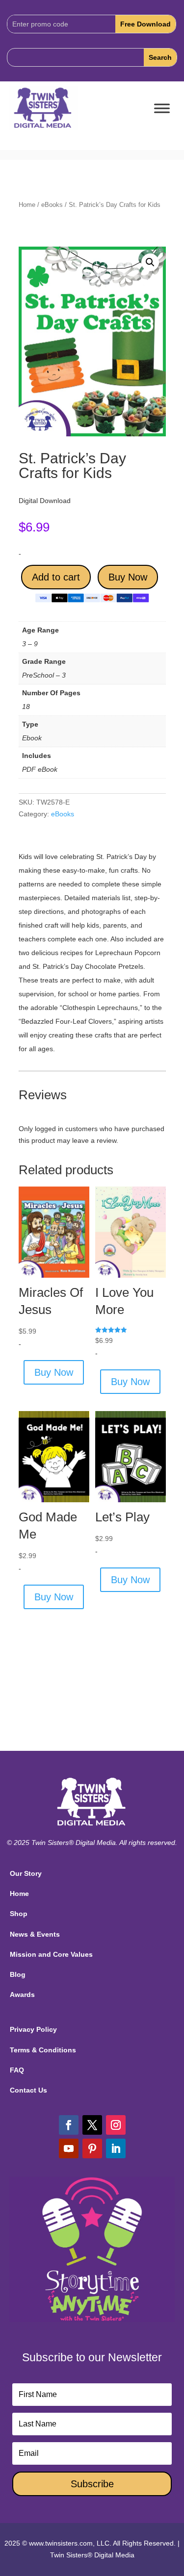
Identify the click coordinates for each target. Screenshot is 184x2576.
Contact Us (28, 2090)
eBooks (52, 205)
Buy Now (128, 577)
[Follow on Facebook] (69, 2125)
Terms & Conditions (43, 2050)
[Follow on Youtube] (69, 2148)
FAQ (17, 2070)
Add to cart (56, 577)
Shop (19, 1914)
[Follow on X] (92, 2125)
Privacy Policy (33, 2029)
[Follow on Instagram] (116, 2125)
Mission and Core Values (51, 1954)
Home (27, 205)
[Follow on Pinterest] (92, 2148)
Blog (18, 1974)
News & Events (35, 1934)
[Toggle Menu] (162, 109)
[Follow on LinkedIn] (116, 2148)
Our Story (26, 1873)
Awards (22, 1995)
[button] (150, 262)
